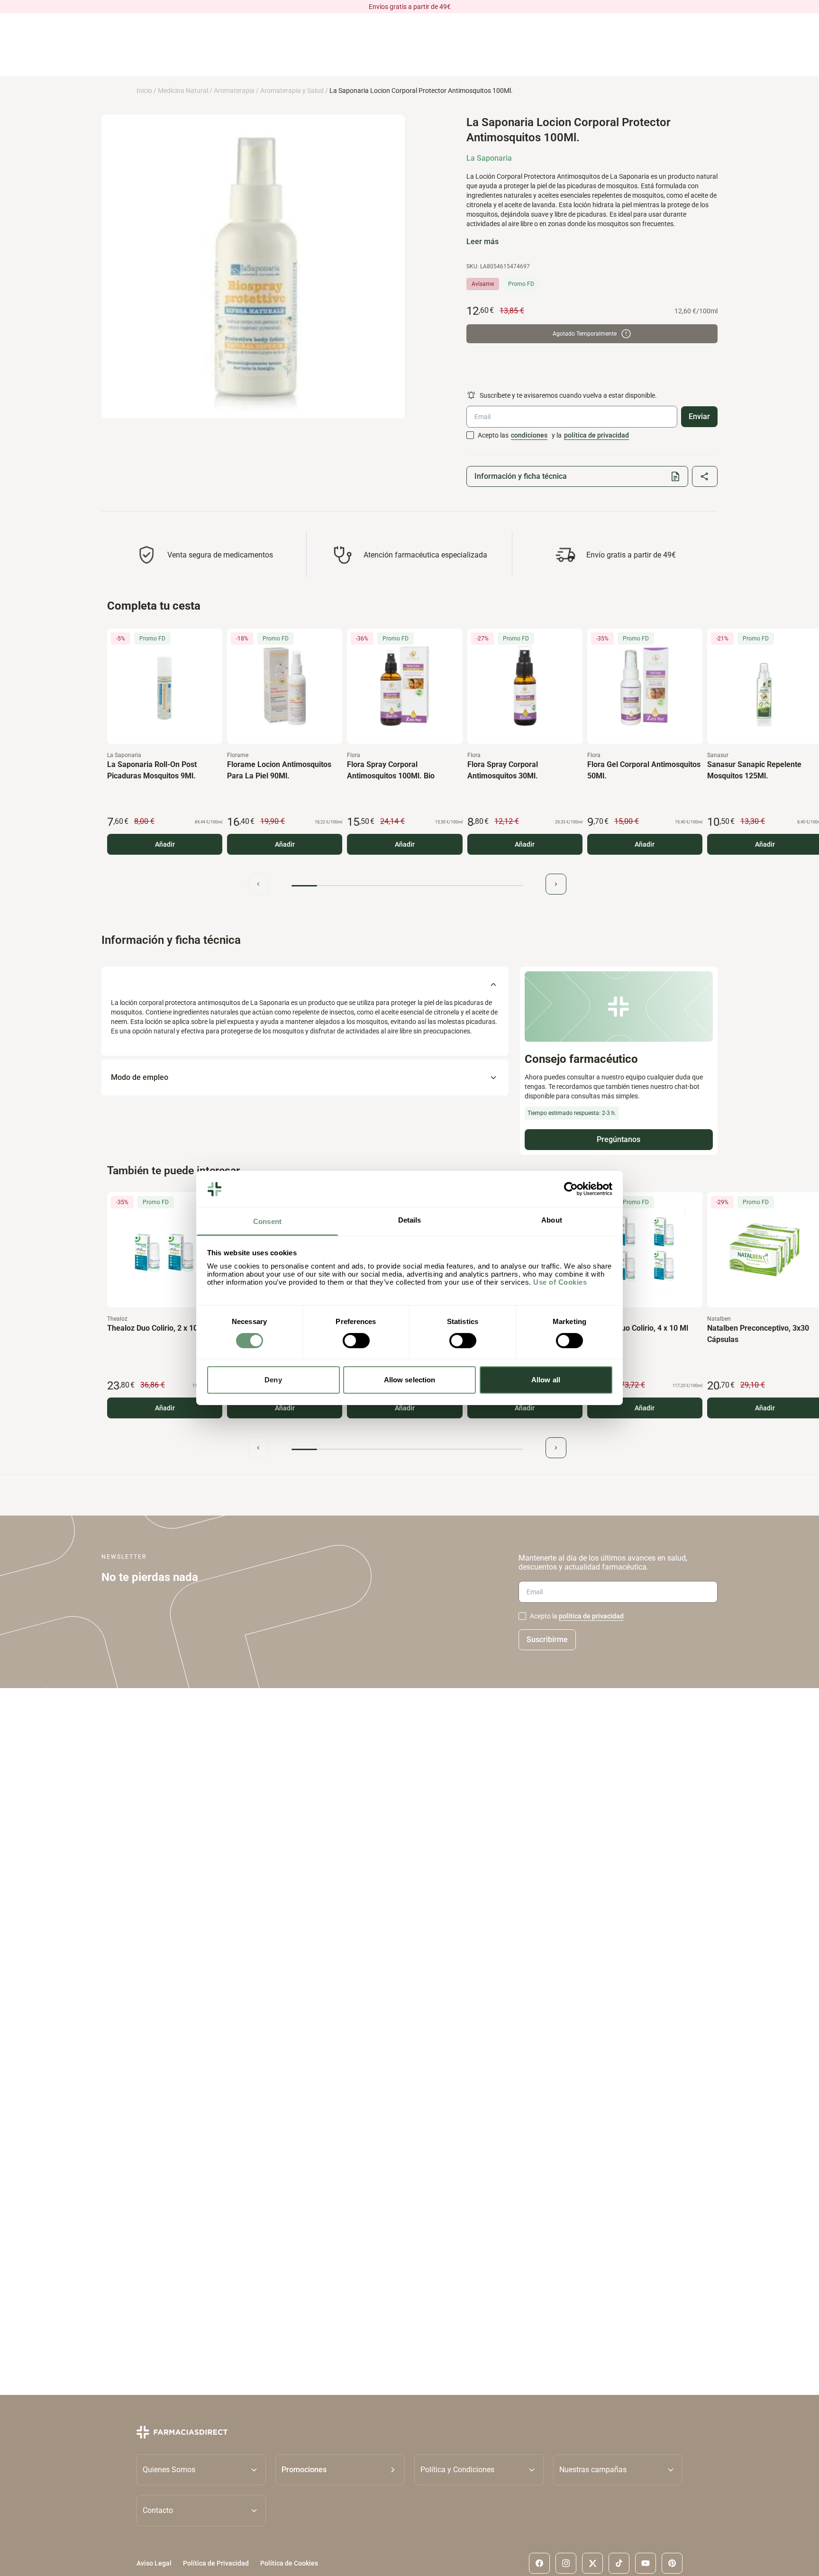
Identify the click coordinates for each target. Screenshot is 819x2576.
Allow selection (410, 1380)
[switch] (356, 1341)
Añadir (165, 844)
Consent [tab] (267, 1222)
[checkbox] (470, 435)
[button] (340, 2469)
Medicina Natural (183, 91)
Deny (273, 1380)
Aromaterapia (234, 91)
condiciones (529, 435)
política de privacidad (596, 435)
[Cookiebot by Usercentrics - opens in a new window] (571, 1189)
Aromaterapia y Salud (292, 91)
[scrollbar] (407, 886)
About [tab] (552, 1220)
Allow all (546, 1380)
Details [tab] (410, 1220)
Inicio (144, 91)
